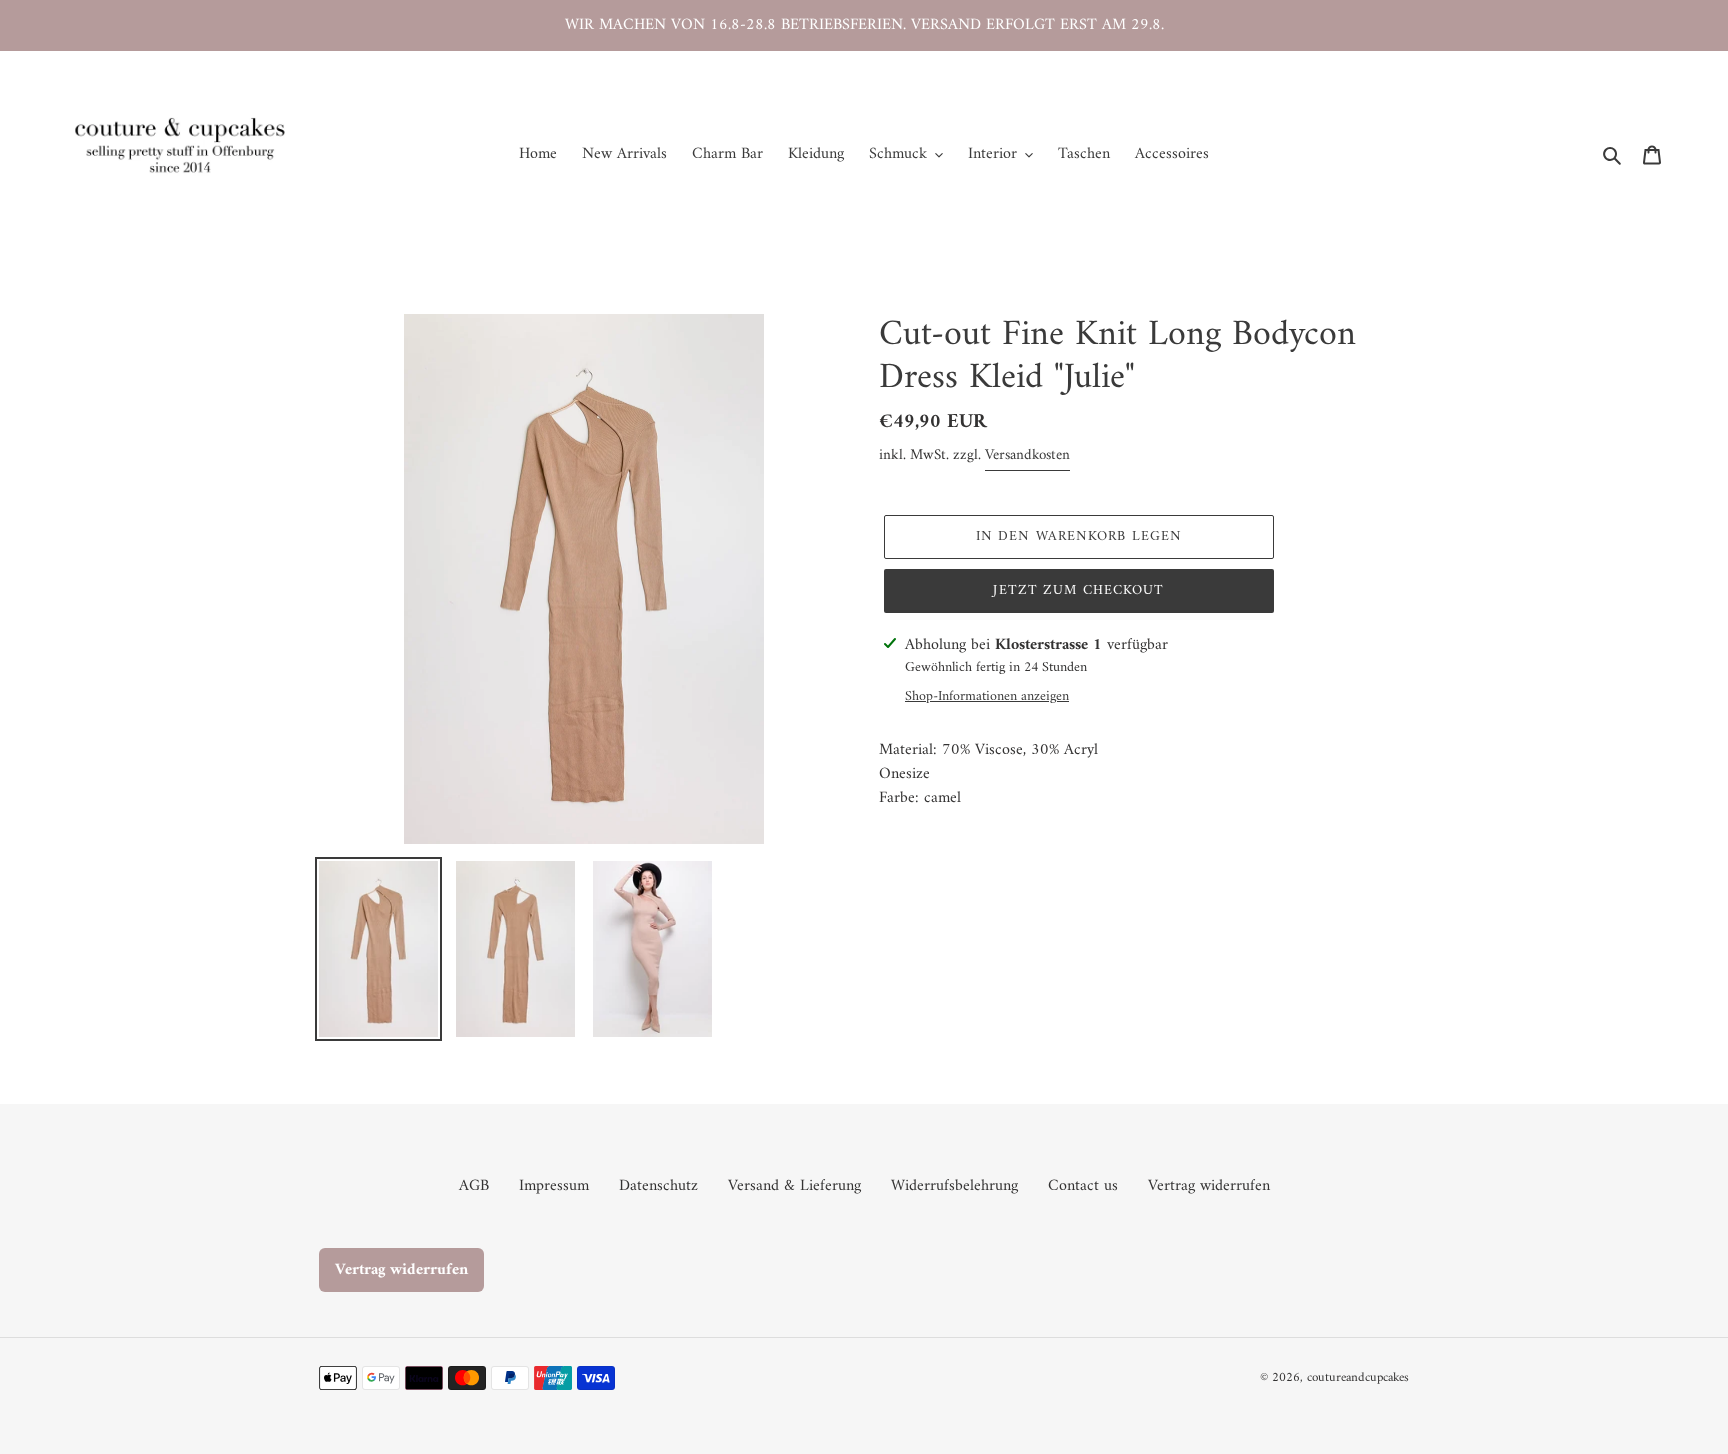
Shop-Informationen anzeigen (987, 696)
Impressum (554, 1186)
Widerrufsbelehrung (954, 1186)
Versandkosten (1027, 455)
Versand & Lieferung (794, 1186)
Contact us (1083, 1186)
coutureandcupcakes (1358, 1377)
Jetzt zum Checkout (1078, 590)
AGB (474, 1186)
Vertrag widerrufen (1209, 1186)
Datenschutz (658, 1186)
